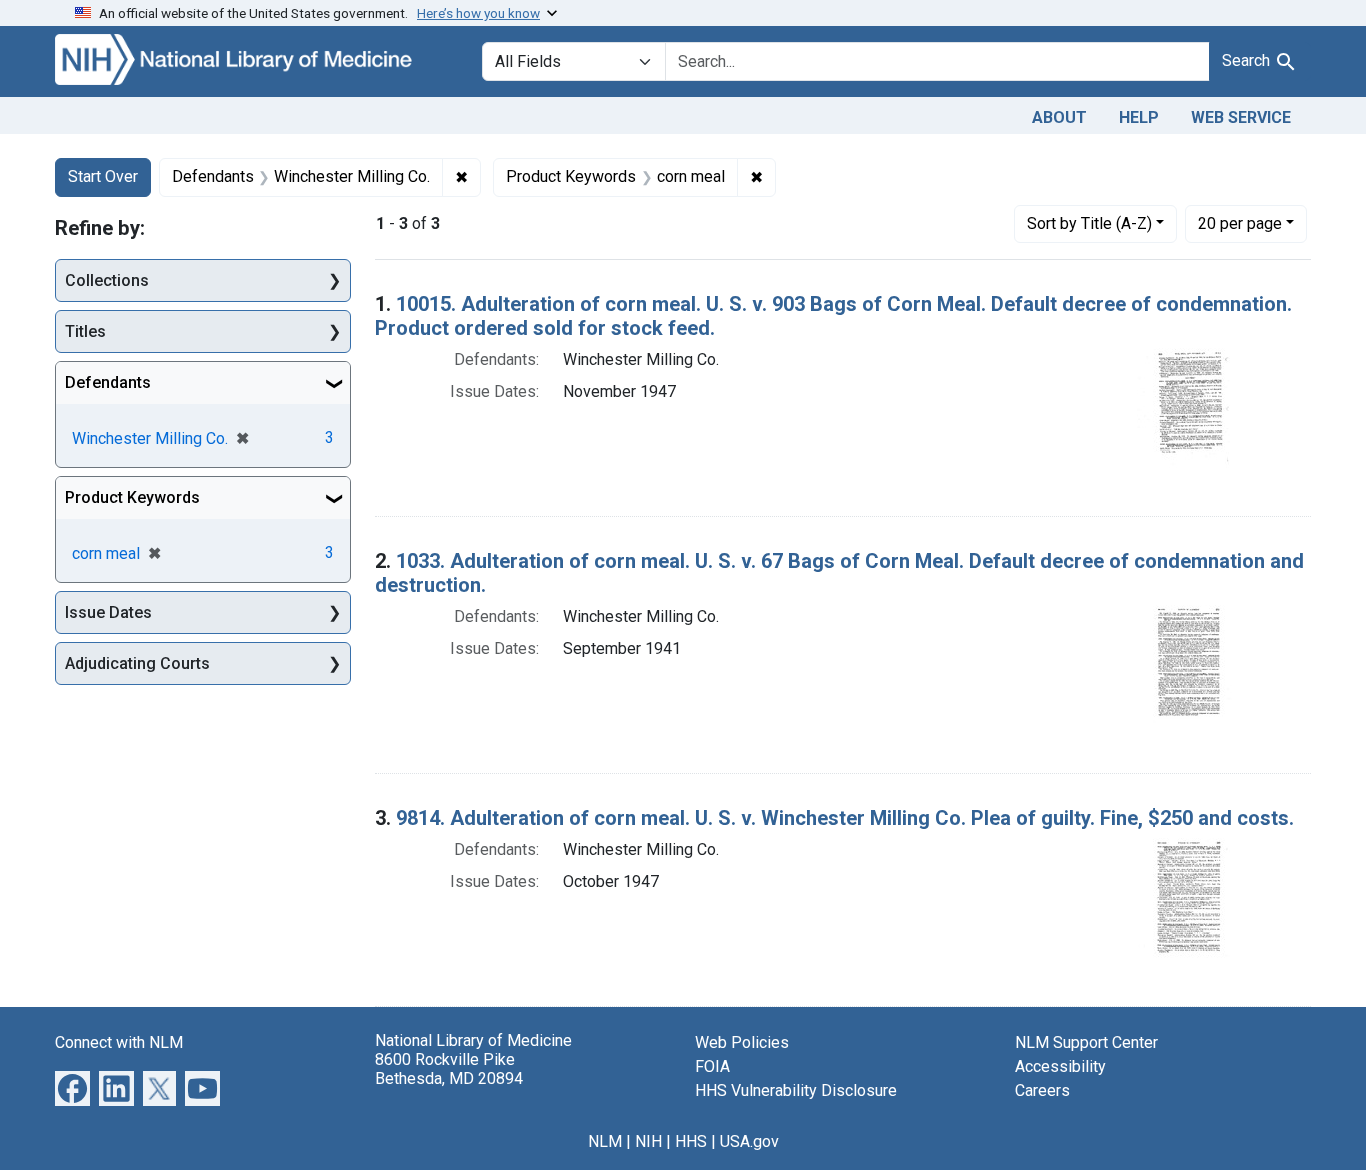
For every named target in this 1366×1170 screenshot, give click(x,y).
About (1059, 117)
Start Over (103, 176)
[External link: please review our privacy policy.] (72, 1086)
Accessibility (1060, 1066)
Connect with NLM (119, 1042)
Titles (85, 331)
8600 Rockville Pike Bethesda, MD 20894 (449, 1069)
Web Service (1241, 117)
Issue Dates (108, 612)
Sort (1089, 223)
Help (1139, 117)
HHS (691, 1141)
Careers (1042, 1090)
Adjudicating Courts (137, 663)
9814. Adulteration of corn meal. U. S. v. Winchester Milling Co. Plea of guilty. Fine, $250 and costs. (845, 818)
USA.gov (749, 1141)
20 (1240, 223)
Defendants (108, 382)
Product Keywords (132, 497)
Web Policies (742, 1042)
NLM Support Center (1086, 1042)
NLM (605, 1141)
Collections (107, 280)
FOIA (712, 1066)
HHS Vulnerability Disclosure (796, 1090)
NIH (648, 1141)
